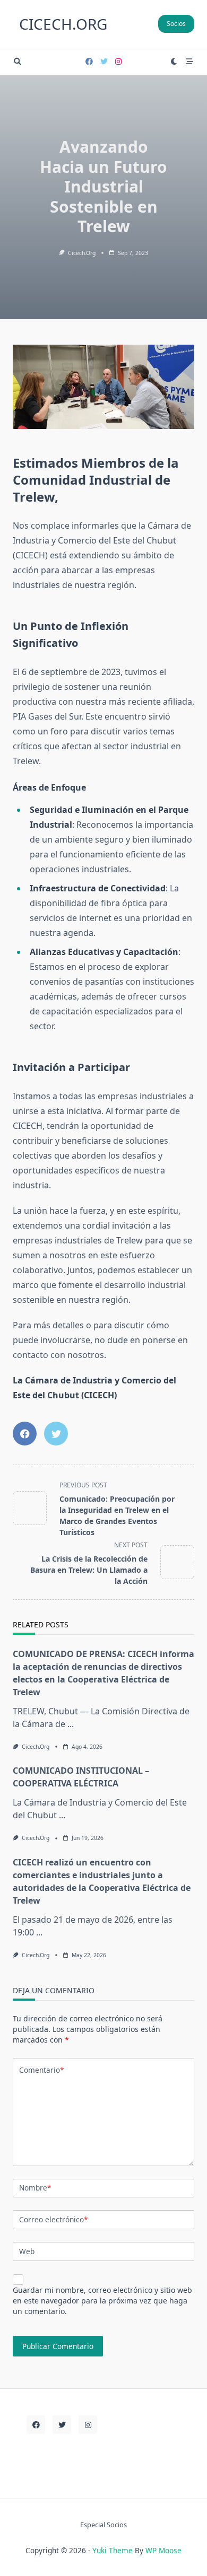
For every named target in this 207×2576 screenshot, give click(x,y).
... (71, 1724)
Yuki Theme (113, 2550)
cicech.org (63, 24)
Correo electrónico (53, 2219)
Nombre (35, 2188)
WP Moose (163, 2550)
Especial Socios (103, 2525)
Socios (176, 24)
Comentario (41, 2070)
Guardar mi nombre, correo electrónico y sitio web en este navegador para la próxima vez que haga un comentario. (102, 2301)
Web (27, 2251)
